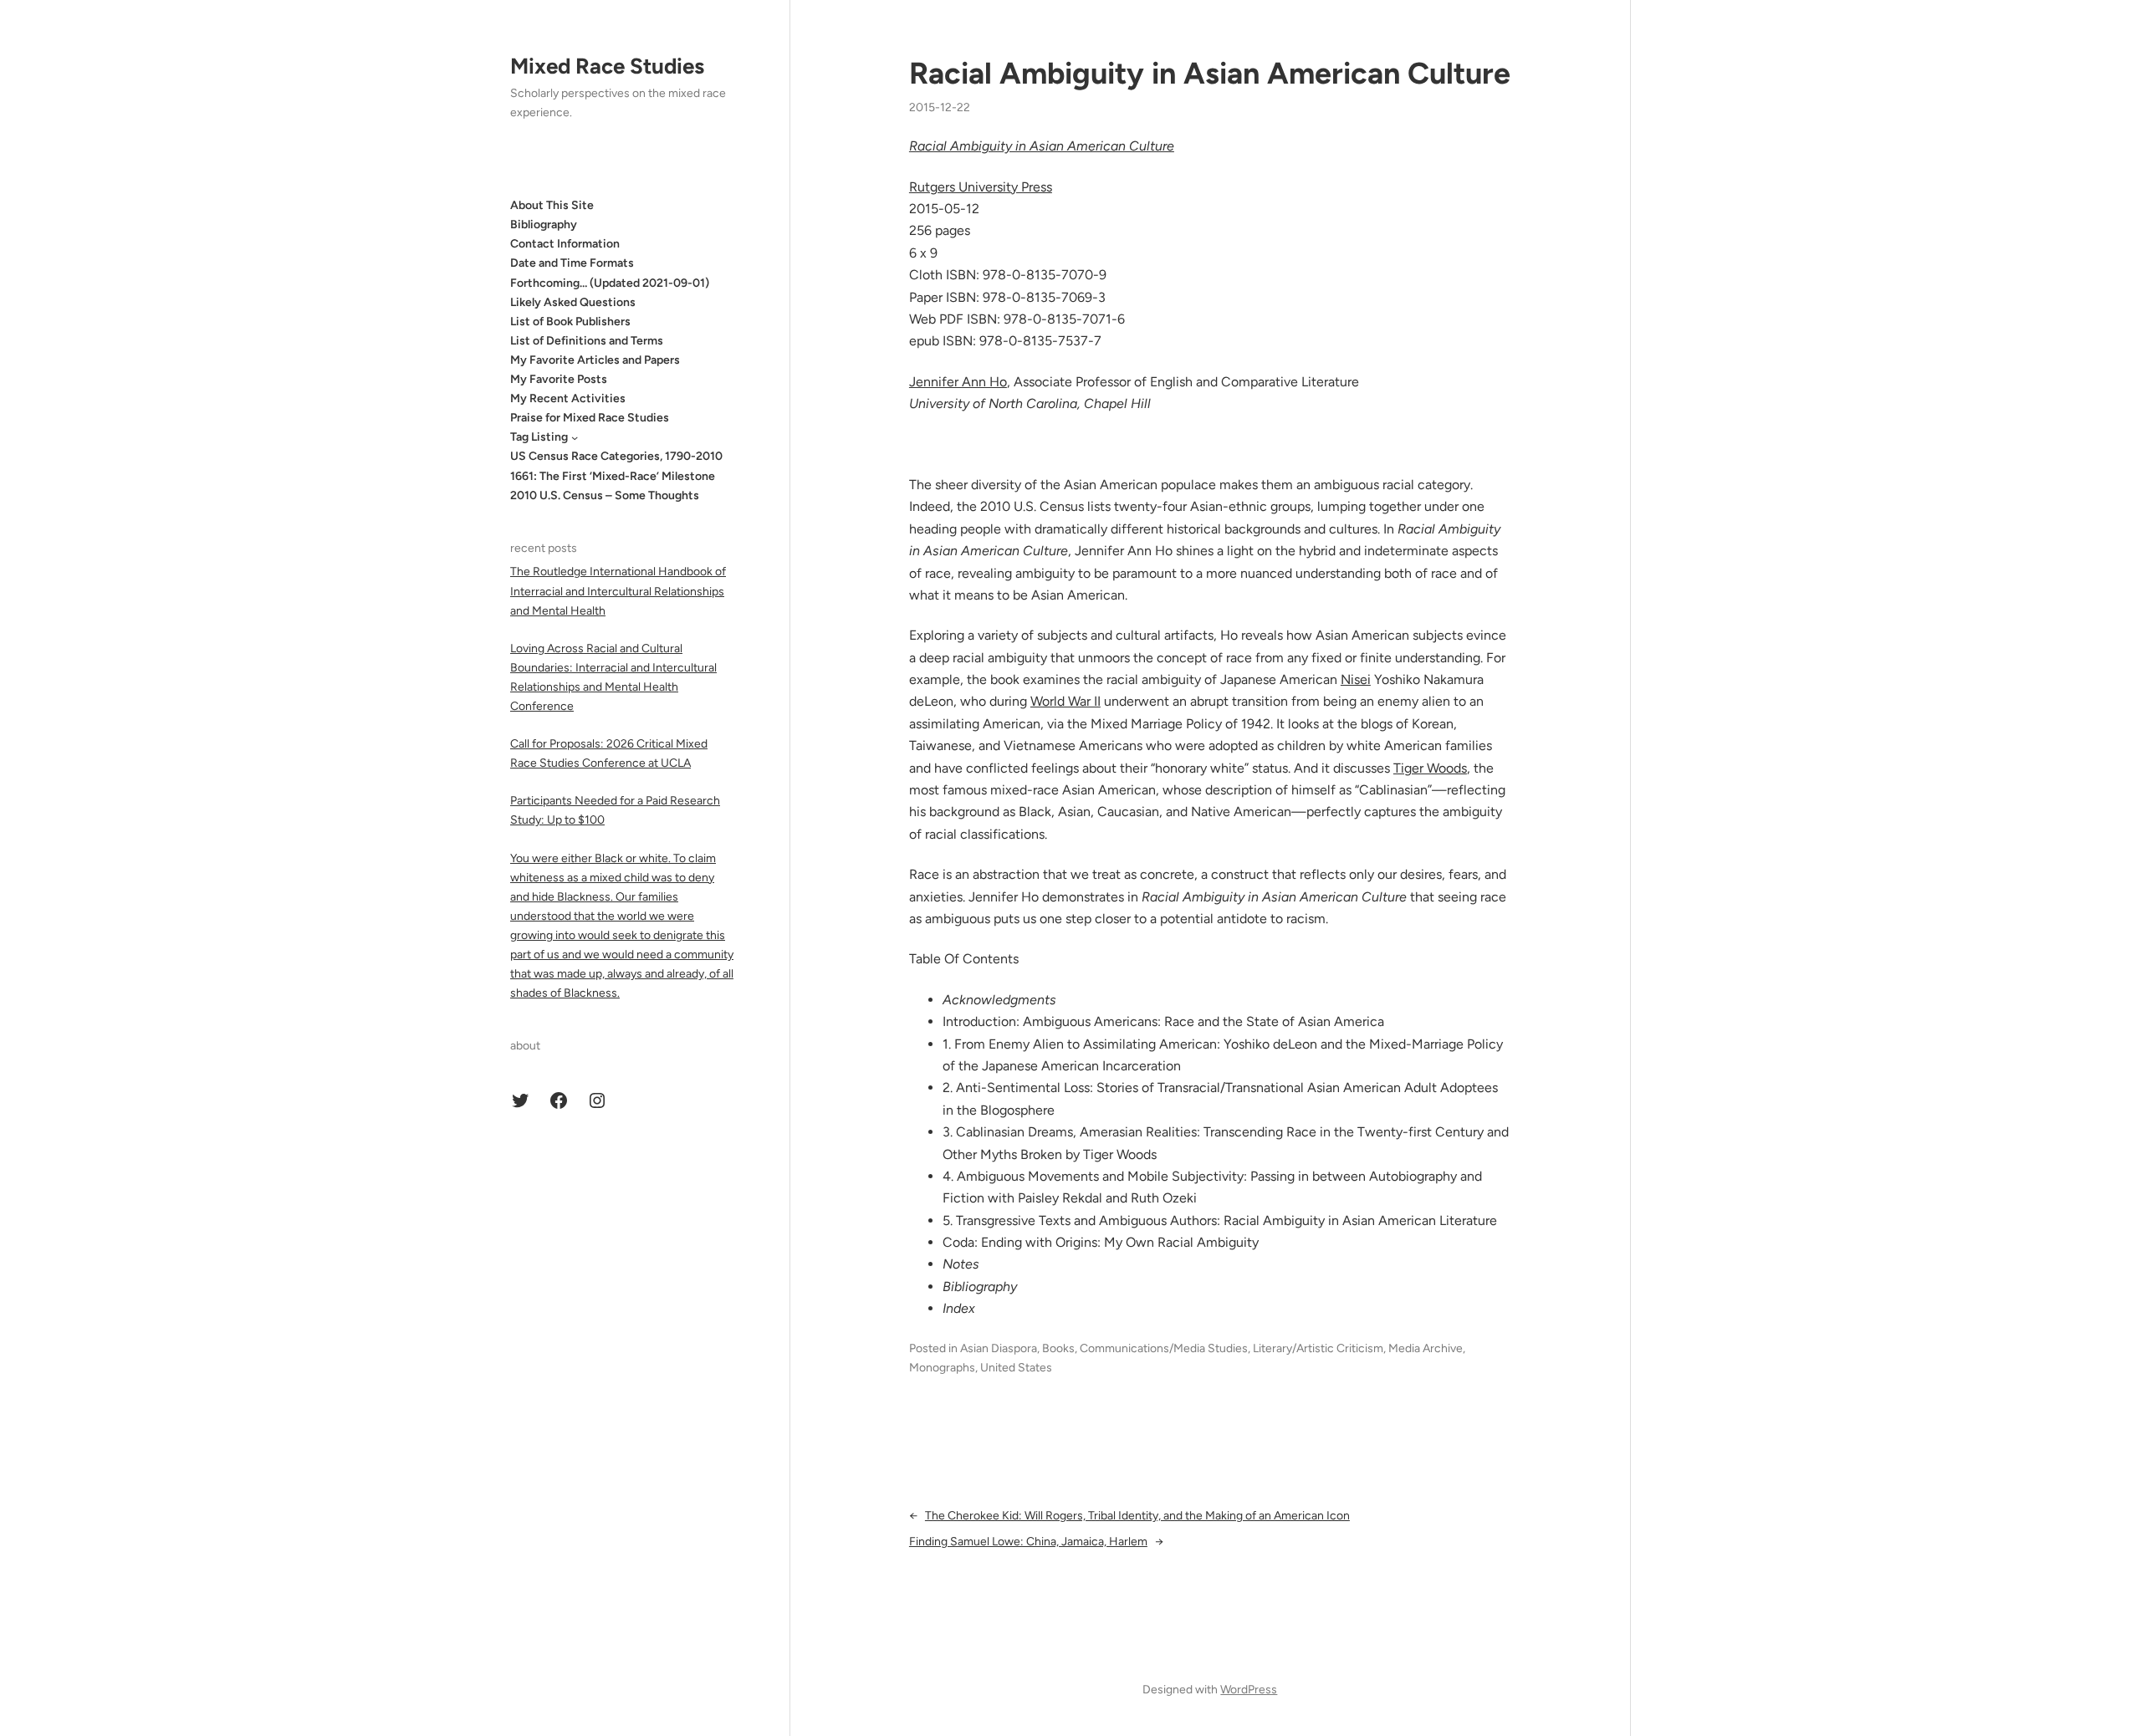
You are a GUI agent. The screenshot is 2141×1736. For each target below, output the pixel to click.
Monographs (942, 1368)
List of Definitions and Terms (587, 341)
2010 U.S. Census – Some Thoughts (605, 495)
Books (1058, 1348)
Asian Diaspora (999, 1348)
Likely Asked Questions (573, 302)
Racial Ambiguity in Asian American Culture (1210, 73)
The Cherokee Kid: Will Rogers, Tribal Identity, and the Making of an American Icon (1137, 1516)
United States (1016, 1368)
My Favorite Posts (559, 379)
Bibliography (544, 225)
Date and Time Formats (572, 263)
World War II (1065, 701)
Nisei (1356, 679)
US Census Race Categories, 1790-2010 (616, 456)
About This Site (552, 205)
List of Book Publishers (570, 322)
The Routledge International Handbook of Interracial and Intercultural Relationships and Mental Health (618, 591)
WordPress (1249, 1690)
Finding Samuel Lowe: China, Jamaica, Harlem (1028, 1542)
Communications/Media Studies (1164, 1348)
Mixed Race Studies (607, 66)
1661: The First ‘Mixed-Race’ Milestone (613, 476)
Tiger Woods (1430, 768)
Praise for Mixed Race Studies (590, 418)
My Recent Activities (568, 398)
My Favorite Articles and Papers (595, 360)
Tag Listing (539, 437)
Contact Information (565, 244)
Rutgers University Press (981, 187)
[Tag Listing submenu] (575, 437)
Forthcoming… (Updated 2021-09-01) (610, 283)
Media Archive (1426, 1348)
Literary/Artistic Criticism (1318, 1348)
